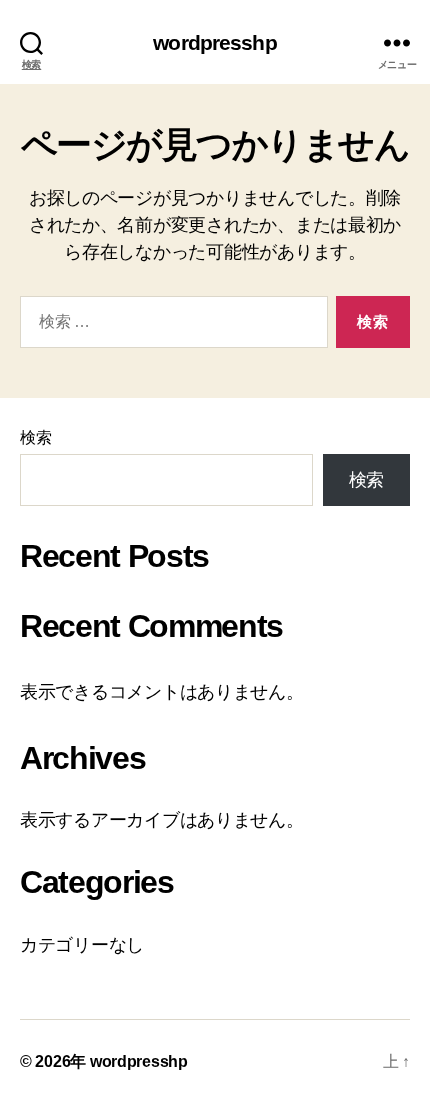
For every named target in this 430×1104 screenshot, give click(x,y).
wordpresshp (214, 42)
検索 (35, 437)
